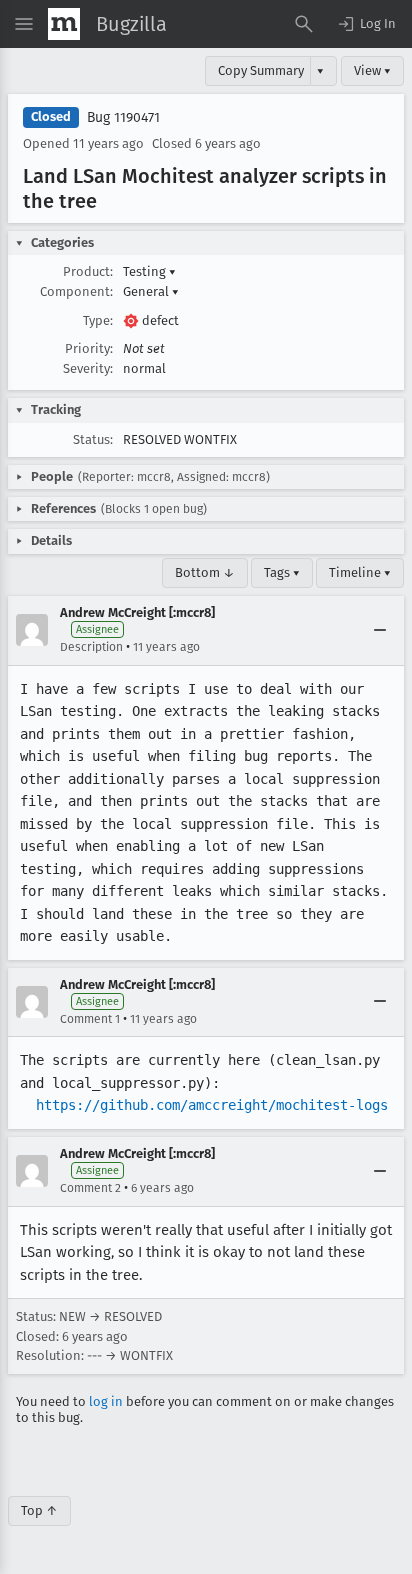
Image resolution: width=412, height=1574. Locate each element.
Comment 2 (90, 1188)
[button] (366, 24)
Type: (98, 320)
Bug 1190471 (123, 117)
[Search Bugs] (304, 24)
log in (106, 1401)
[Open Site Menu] (24, 24)
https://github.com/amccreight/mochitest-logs (212, 1105)
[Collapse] (380, 630)
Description (91, 647)
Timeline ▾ (360, 572)
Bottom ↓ (205, 572)
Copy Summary (261, 70)
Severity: (88, 368)
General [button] (151, 291)
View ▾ (372, 70)
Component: (76, 291)
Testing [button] (149, 271)
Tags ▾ (282, 572)
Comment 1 (90, 1019)
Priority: (89, 348)
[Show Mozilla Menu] (64, 24)
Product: (88, 271)
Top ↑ (39, 1510)
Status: (93, 439)
